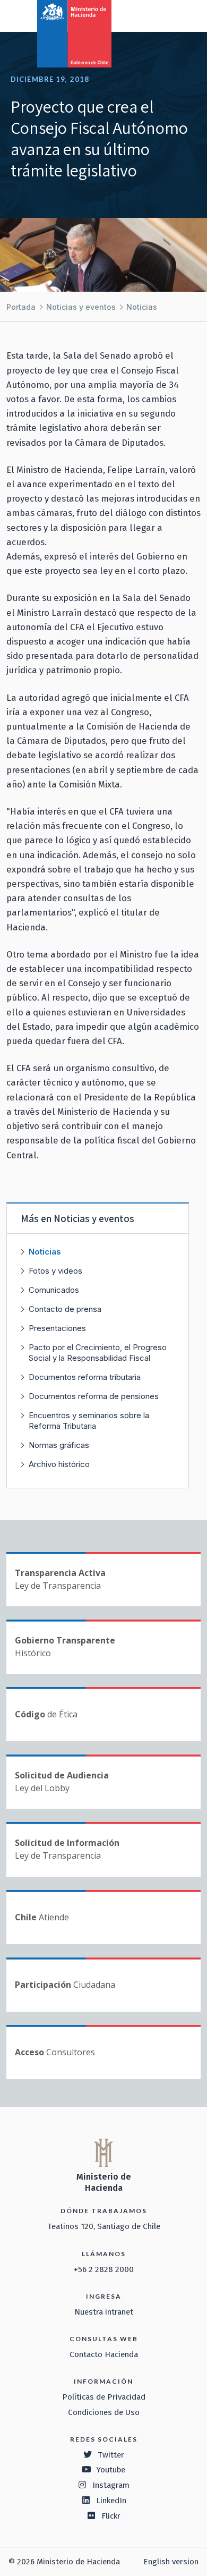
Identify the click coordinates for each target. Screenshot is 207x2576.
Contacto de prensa (65, 1309)
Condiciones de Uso (104, 2412)
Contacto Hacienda (104, 2354)
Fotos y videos (55, 1271)
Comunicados (54, 1290)
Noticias (142, 307)
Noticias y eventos (81, 307)
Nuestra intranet (104, 2312)
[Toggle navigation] (155, 15)
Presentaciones (57, 1328)
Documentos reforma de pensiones (94, 1396)
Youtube (111, 2470)
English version (171, 2562)
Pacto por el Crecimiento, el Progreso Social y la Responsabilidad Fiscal (98, 1353)
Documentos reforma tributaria (85, 1377)
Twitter (111, 2455)
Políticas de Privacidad (104, 2397)
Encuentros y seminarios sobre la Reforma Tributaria (89, 1421)
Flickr (111, 2516)
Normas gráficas (59, 1445)
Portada (21, 307)
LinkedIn (111, 2501)
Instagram (111, 2485)
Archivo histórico (59, 1464)
